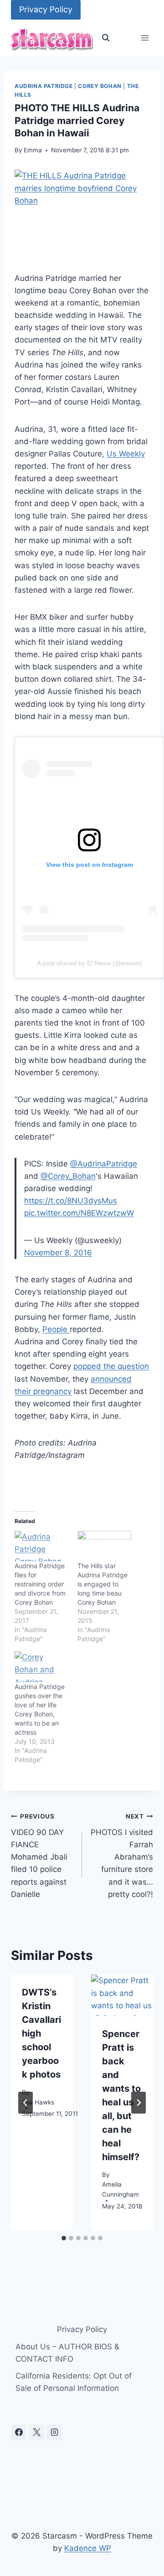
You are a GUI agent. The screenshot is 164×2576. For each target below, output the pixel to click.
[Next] (138, 2103)
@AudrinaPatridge (104, 1164)
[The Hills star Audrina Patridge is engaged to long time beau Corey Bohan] (104, 1546)
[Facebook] (19, 2432)
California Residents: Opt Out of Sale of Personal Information (74, 2382)
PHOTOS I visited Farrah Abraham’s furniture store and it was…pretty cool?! (122, 1856)
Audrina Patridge (44, 86)
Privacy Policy (46, 9)
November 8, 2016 (58, 1253)
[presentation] (122, 1995)
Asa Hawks (38, 2102)
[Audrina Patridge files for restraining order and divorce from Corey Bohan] (41, 1546)
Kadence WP (88, 2548)
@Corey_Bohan (68, 1176)
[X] (36, 2432)
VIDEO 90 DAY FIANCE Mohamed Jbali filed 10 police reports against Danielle (39, 1856)
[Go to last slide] (26, 2103)
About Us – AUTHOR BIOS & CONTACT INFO (67, 2353)
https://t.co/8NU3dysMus (71, 1201)
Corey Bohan (100, 86)
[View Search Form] (106, 38)
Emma (33, 150)
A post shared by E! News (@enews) (90, 963)
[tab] (64, 2238)
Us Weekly (126, 454)
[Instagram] (54, 2432)
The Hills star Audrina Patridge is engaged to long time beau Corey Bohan (102, 1584)
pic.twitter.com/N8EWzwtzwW (79, 1213)
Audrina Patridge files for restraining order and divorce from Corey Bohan (40, 1584)
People (56, 1329)
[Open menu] (145, 38)
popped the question (111, 1366)
